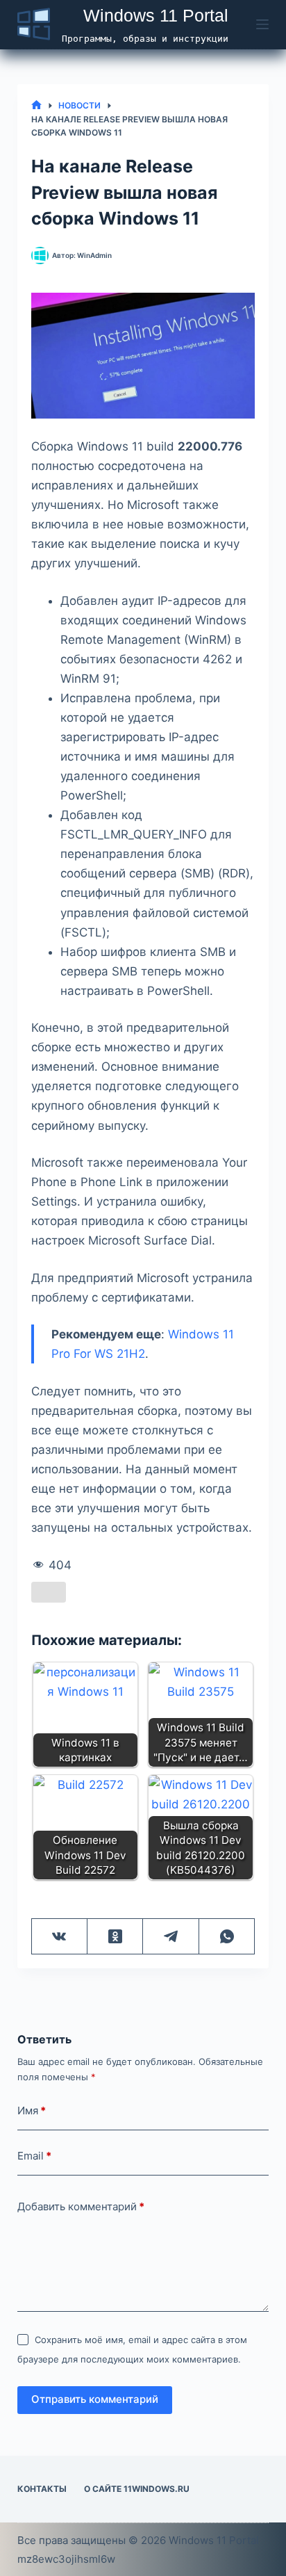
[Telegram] (171, 1937)
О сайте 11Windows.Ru (137, 2489)
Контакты (42, 2489)
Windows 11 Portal (156, 15)
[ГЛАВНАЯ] (36, 105)
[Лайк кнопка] (49, 1592)
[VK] (60, 1937)
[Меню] (262, 24)
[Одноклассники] (115, 1937)
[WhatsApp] (227, 1937)
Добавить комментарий (81, 2206)
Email (34, 2156)
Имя (32, 2111)
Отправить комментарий (95, 2399)
